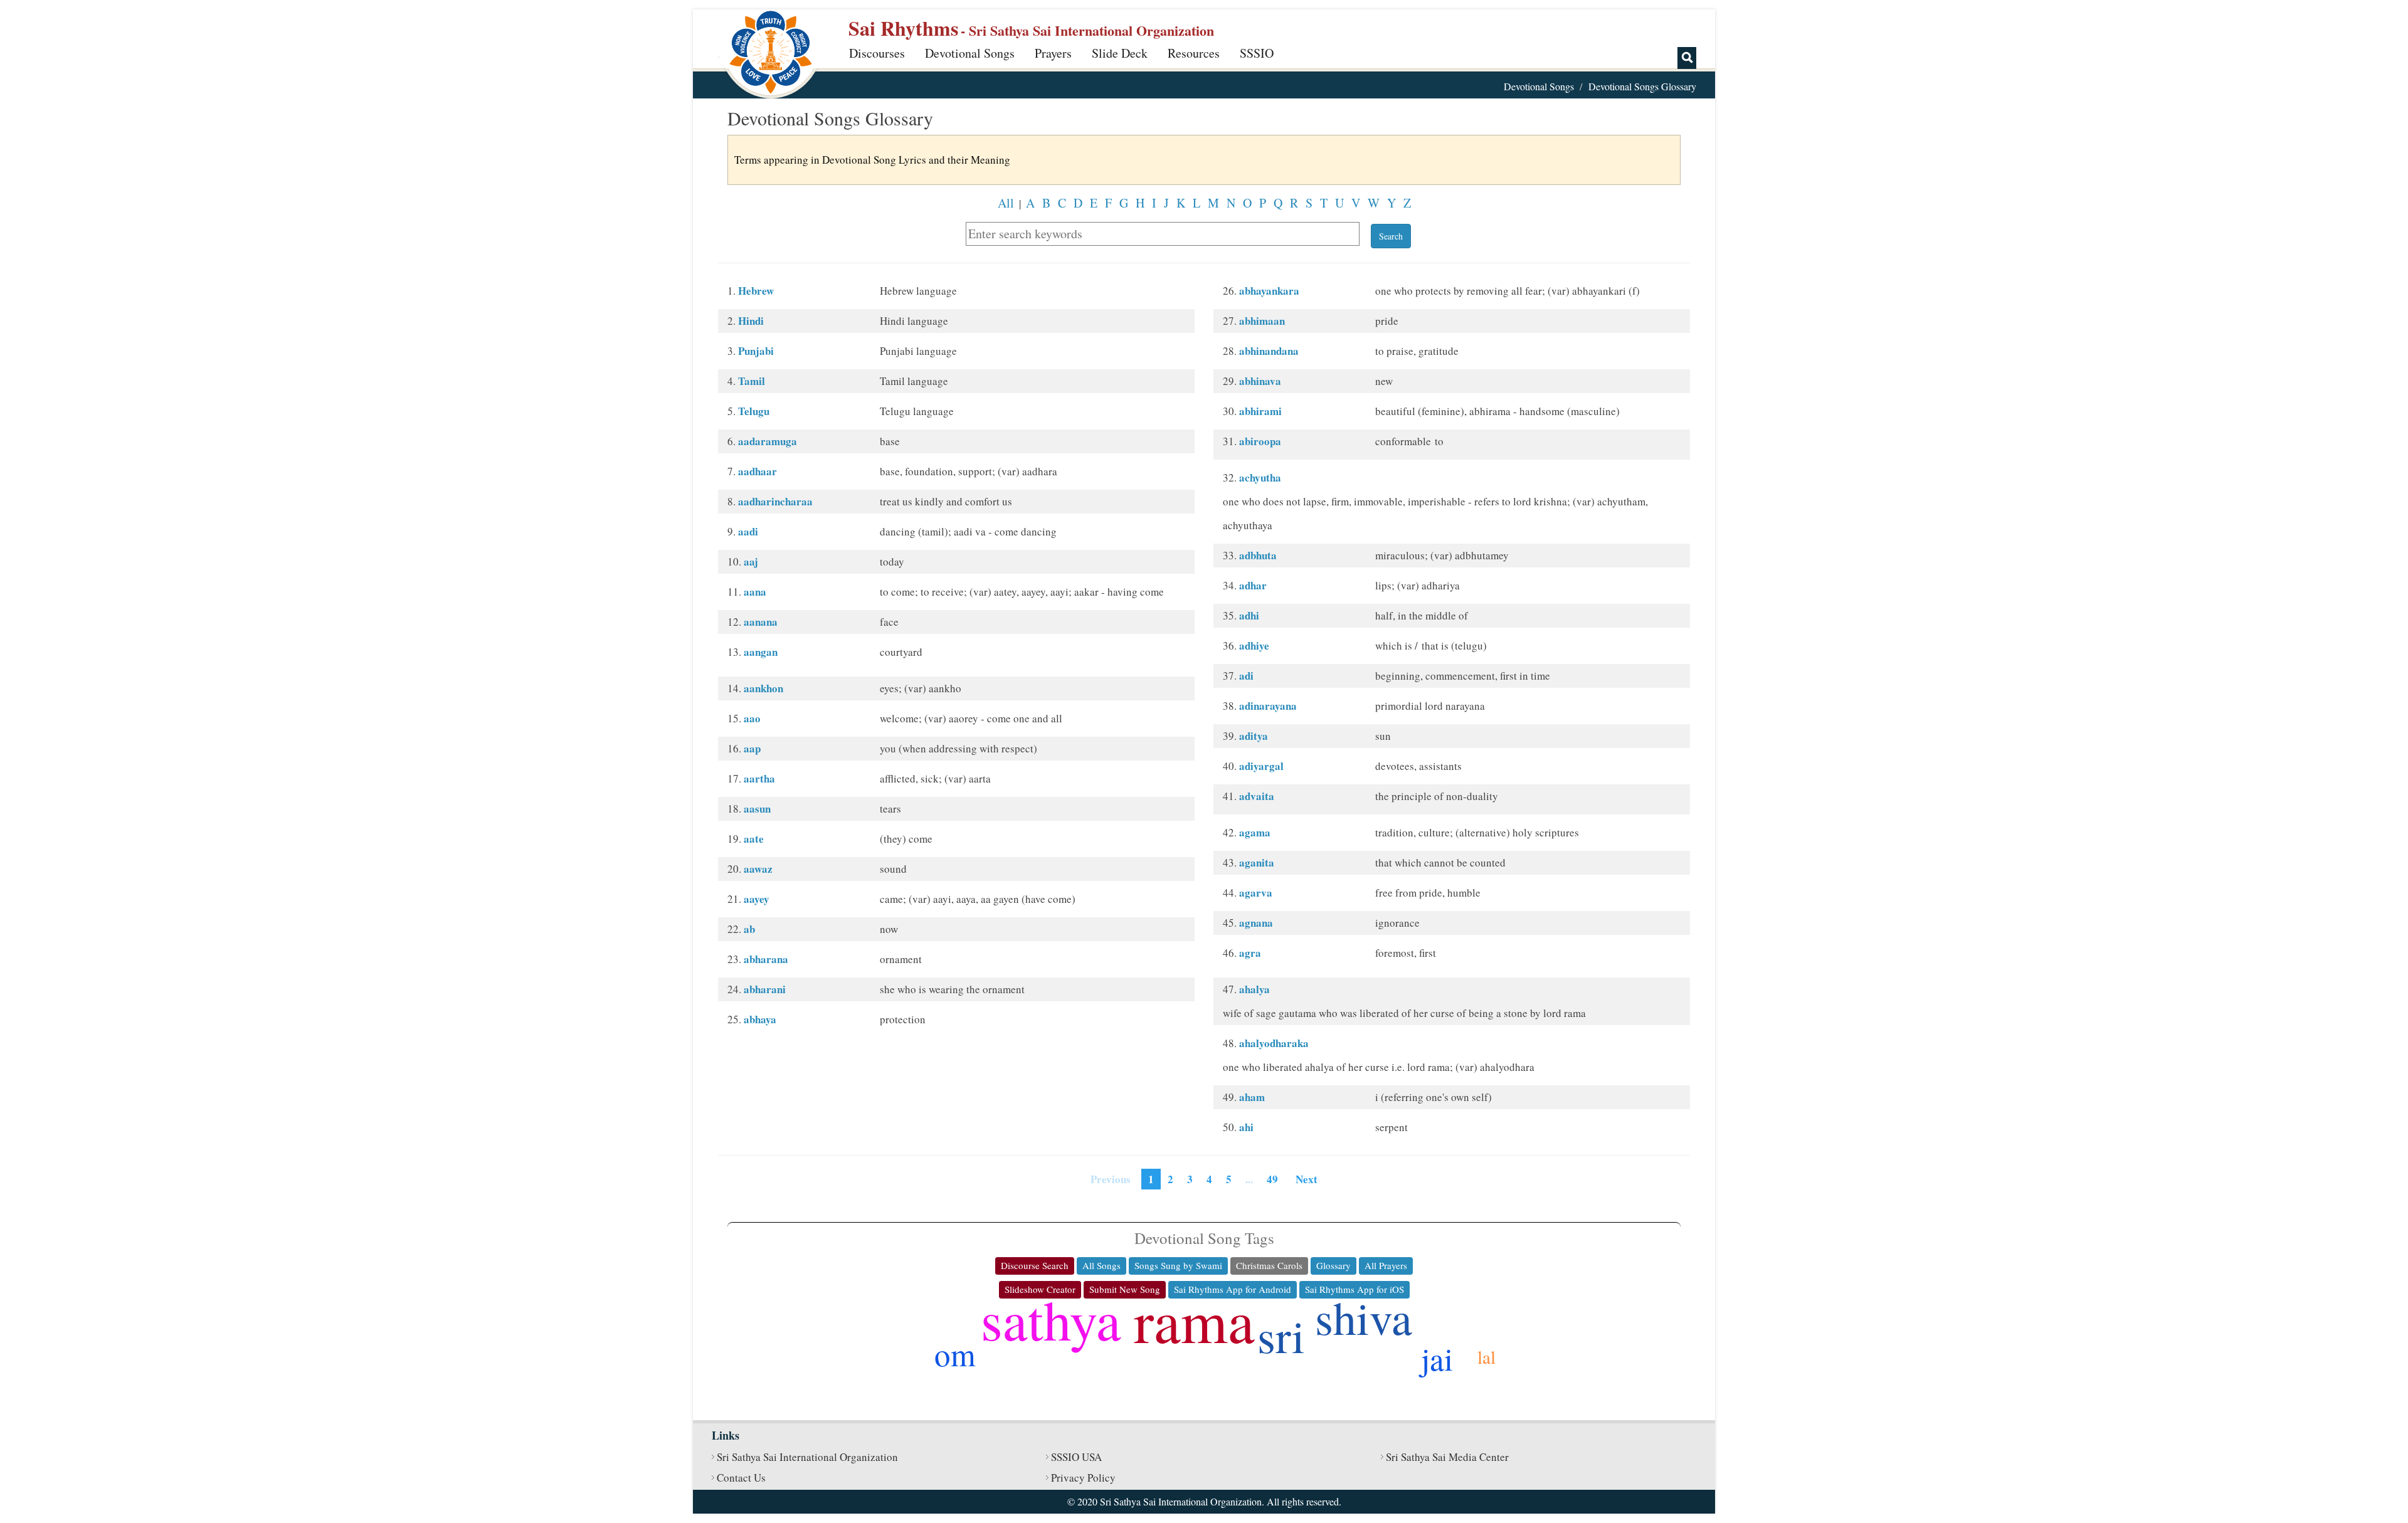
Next (1307, 1179)
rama (1194, 1320)
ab (749, 929)
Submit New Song (1125, 1289)
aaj (751, 561)
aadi (748, 531)
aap (752, 748)
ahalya (1254, 989)
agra (1250, 953)
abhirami (1260, 411)
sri (1281, 1335)
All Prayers (1386, 1265)
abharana (766, 959)
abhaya (760, 1019)
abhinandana (1269, 351)
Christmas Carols (1269, 1265)
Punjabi (756, 351)
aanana (761, 622)
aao (752, 718)
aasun (757, 809)
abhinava (1260, 381)
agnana (1256, 923)
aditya (1254, 736)
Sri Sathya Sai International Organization (807, 1457)
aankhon (763, 688)
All (1006, 203)
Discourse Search (1035, 1265)
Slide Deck (1120, 53)
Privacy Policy (1083, 1478)
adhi (1249, 615)
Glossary (1333, 1265)
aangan (761, 652)
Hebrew (756, 291)
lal (1487, 1357)
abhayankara (1269, 291)
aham (1252, 1097)
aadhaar (758, 471)
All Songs (1101, 1265)
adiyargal (1261, 766)
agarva (1256, 893)
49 (1272, 1179)
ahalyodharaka (1274, 1043)
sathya (1051, 1319)
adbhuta (1258, 555)
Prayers (1053, 53)
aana (755, 592)
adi (1246, 676)
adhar (1253, 585)
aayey (757, 899)
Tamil (752, 381)
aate (754, 839)
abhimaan (1262, 321)
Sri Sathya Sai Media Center (1447, 1457)
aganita (1257, 862)
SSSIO (1257, 53)
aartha (759, 778)
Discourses (877, 53)
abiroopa (1260, 441)
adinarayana (1268, 706)
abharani (765, 989)
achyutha (1260, 477)
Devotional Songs (970, 53)
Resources (1194, 53)
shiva (1364, 1317)
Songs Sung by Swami (1178, 1265)
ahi (1246, 1127)
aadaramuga (768, 441)
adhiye (1254, 646)
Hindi (751, 321)
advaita (1257, 796)
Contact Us (741, 1478)
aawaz (758, 869)
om (955, 1354)
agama (1255, 832)
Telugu (754, 411)
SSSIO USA (1076, 1457)
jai (1437, 1358)
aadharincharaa (775, 501)
